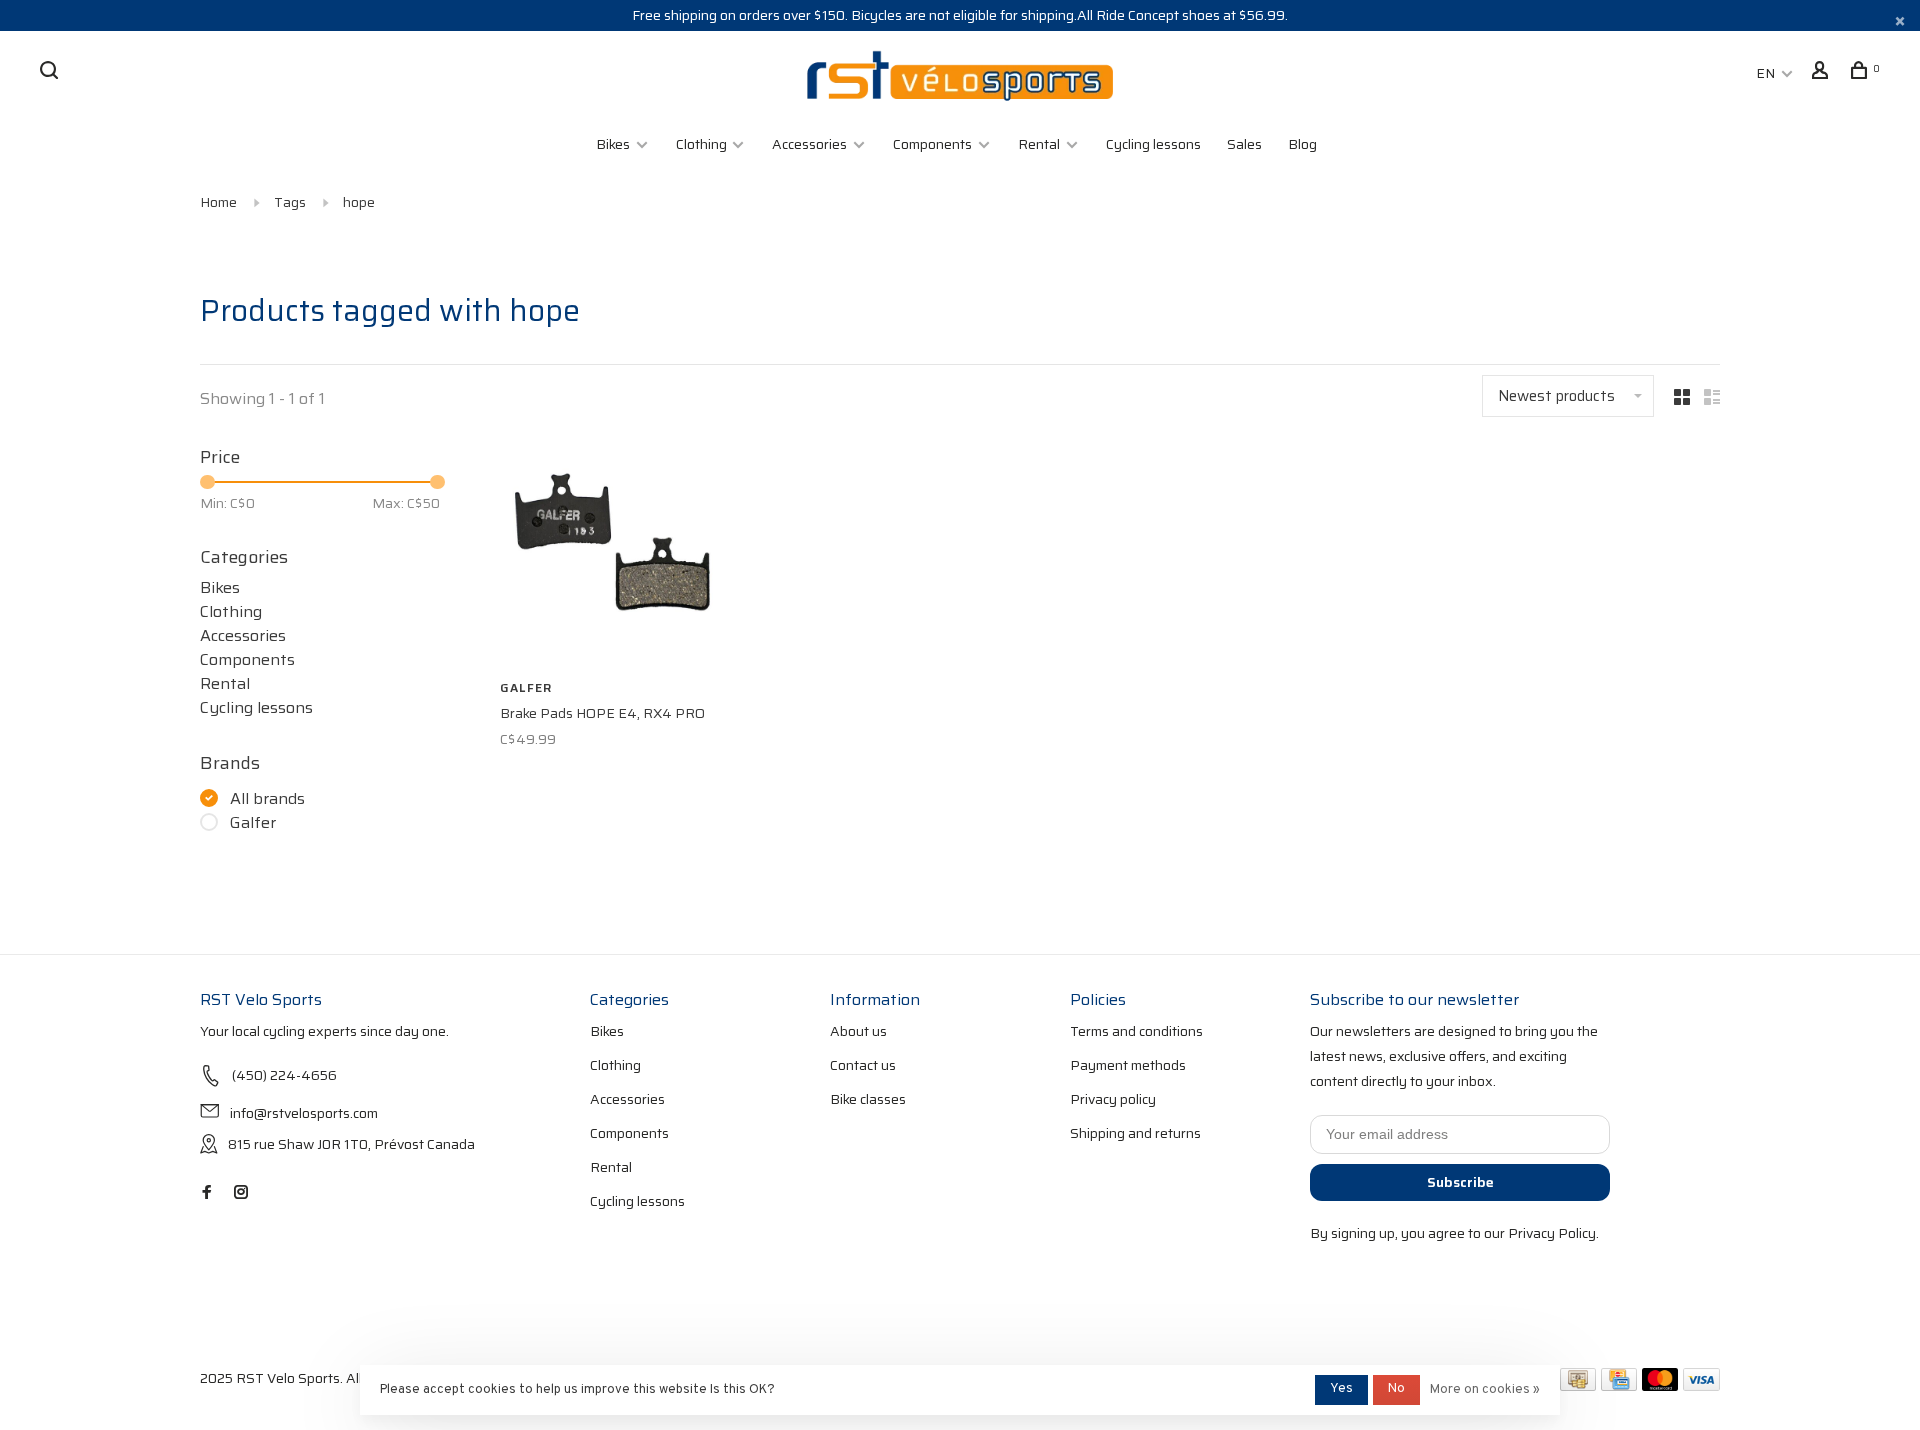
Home (218, 202)
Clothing (703, 144)
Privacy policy (1113, 1099)
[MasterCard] (1660, 1386)
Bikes (613, 144)
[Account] (1822, 73)
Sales (1244, 144)
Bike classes (868, 1099)
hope (359, 202)
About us (858, 1031)
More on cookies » (1485, 1390)
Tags (290, 202)
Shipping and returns (1135, 1133)
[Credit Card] (1619, 1386)
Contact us (863, 1065)
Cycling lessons (1153, 144)
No (1396, 1389)
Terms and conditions (1136, 1031)
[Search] (51, 73)
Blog (1302, 144)
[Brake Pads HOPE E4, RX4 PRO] (609, 556)
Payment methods (1128, 1065)
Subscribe (1460, 1182)
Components (932, 144)
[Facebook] (207, 1193)
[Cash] (1578, 1386)
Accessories (809, 144)
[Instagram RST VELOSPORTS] (241, 1193)
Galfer (253, 823)
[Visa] (1701, 1386)
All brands (267, 799)
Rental (1039, 144)
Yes (1341, 1389)
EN (1765, 73)
